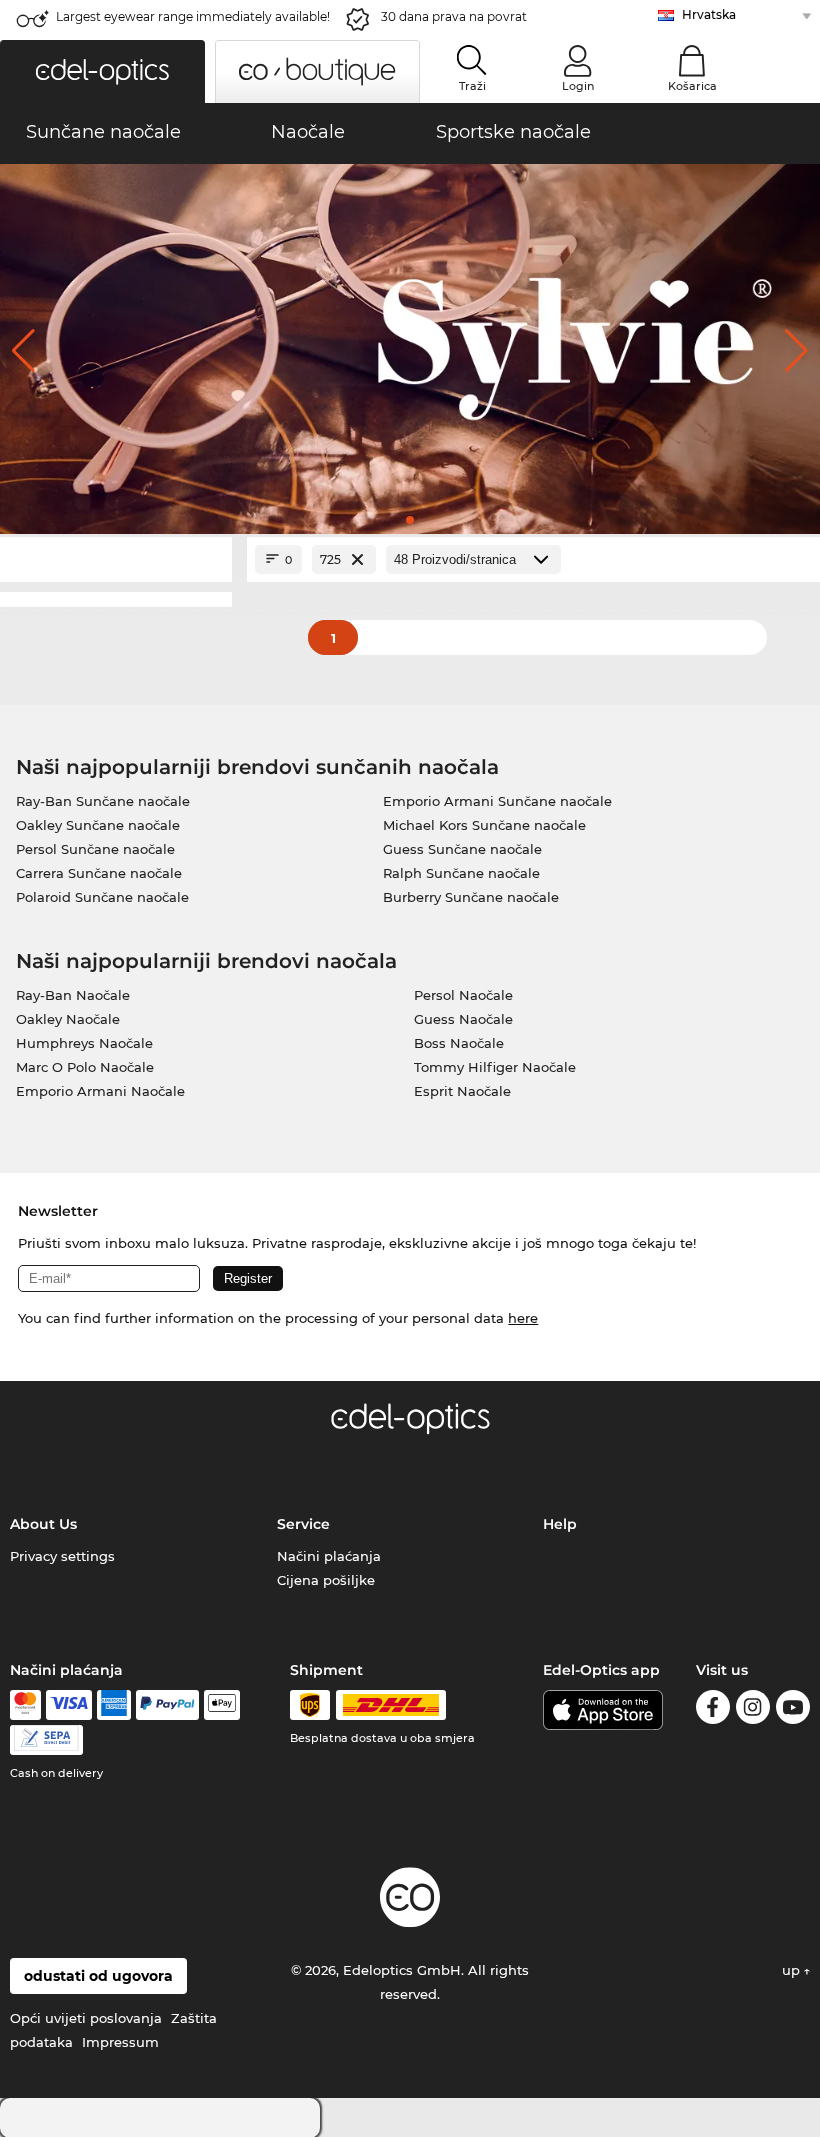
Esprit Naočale (462, 1091)
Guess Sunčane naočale (462, 849)
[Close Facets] (116, 559)
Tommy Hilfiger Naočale (495, 1067)
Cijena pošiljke (326, 1580)
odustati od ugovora (98, 1976)
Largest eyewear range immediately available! (193, 16)
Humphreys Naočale (84, 1043)
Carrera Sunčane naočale (99, 873)
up (793, 1970)
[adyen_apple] (222, 1705)
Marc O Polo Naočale (85, 1067)
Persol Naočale (463, 995)
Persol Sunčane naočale (95, 849)
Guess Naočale (463, 1019)
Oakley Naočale (68, 1019)
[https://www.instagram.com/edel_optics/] (753, 1710)
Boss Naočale (459, 1043)
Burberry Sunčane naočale (471, 897)
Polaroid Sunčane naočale (102, 897)
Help (560, 1524)
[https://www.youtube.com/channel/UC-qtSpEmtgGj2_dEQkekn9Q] (793, 1710)
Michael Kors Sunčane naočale (484, 825)
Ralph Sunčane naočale (461, 873)
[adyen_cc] (25, 1705)
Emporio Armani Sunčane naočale (497, 801)
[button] (102, 71)
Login (578, 86)
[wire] (46, 1740)
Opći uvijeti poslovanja (86, 2018)
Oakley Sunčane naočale (98, 825)
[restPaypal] (167, 1705)
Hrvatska (709, 14)
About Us (43, 1524)
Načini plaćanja (329, 1556)
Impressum (120, 2042)
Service (303, 1524)
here (523, 1318)
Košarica (692, 86)
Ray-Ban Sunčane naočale (103, 801)
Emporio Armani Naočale (100, 1091)
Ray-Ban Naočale (73, 995)
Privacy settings (62, 1556)
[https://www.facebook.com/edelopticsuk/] (713, 1710)
